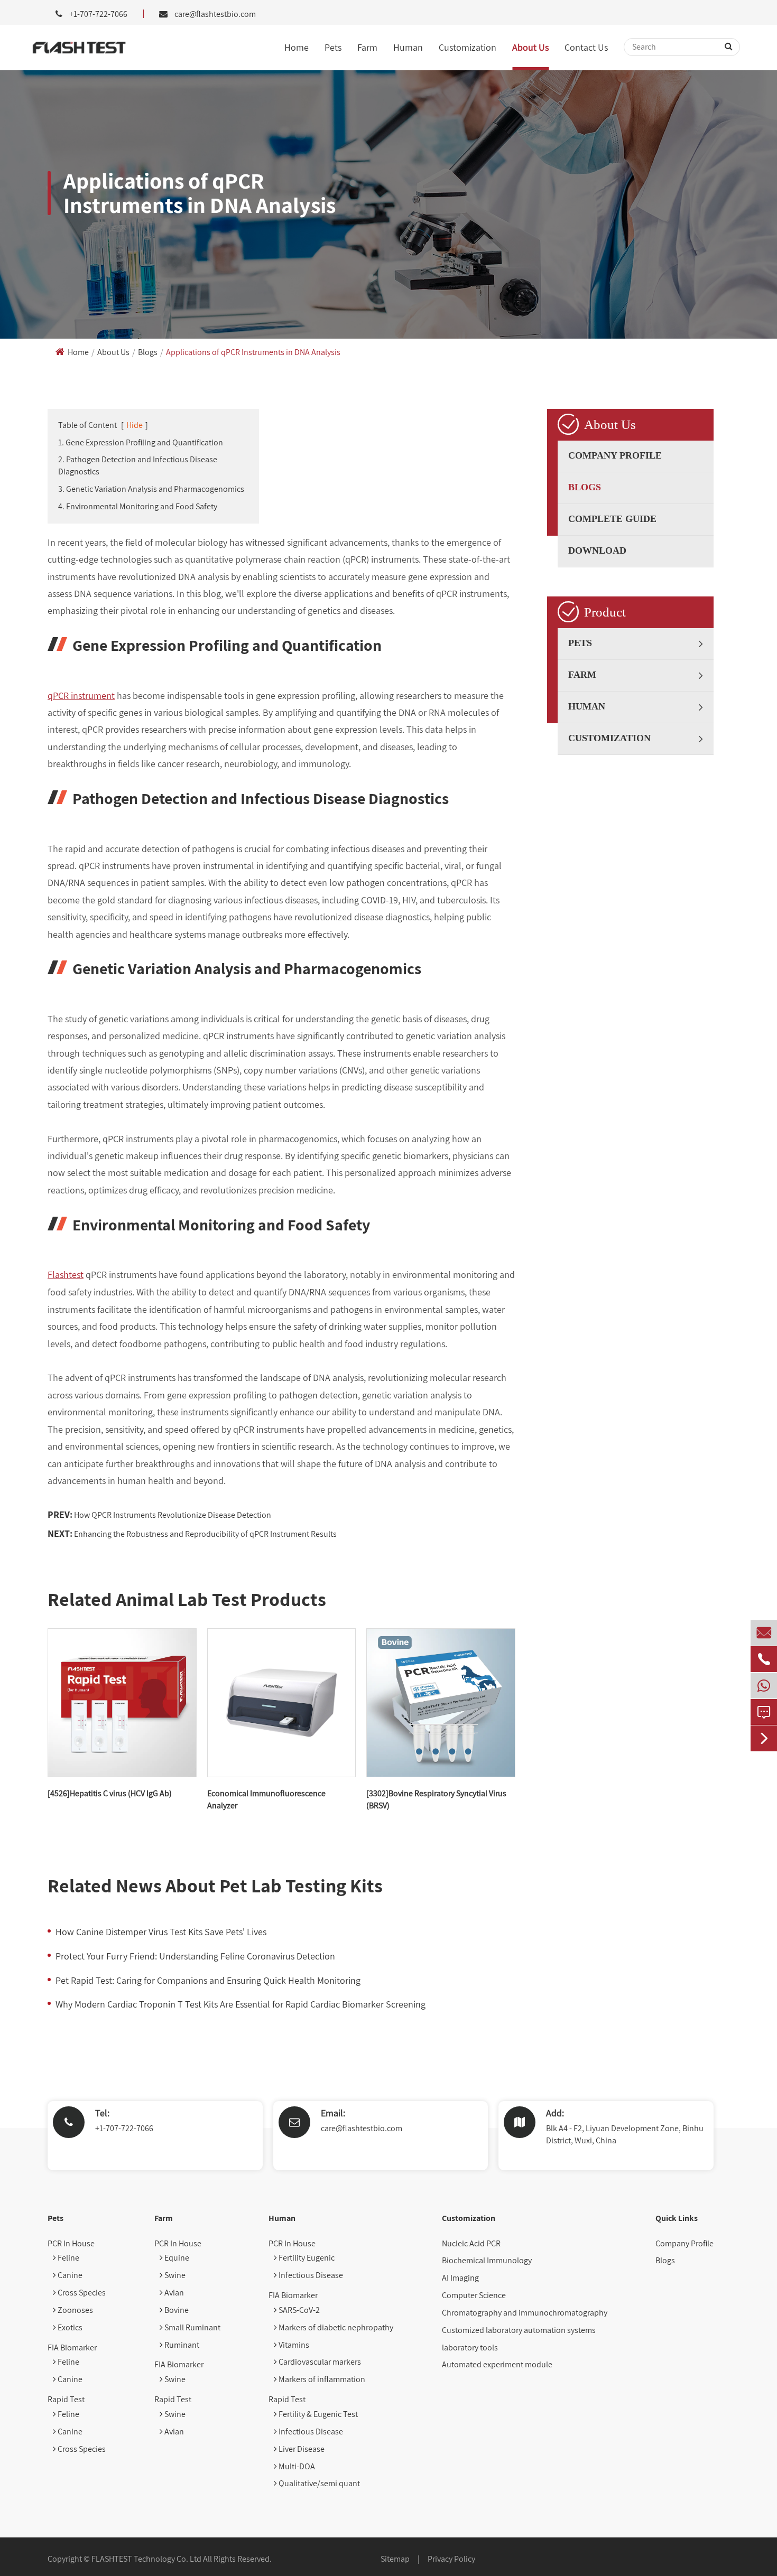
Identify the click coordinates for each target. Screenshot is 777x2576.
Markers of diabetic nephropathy (335, 2327)
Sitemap (395, 2559)
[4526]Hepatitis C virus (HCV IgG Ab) (110, 1793)
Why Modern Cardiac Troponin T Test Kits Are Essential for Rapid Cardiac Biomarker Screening (240, 2004)
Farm (367, 47)
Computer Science (474, 2295)
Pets (333, 47)
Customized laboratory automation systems (519, 2330)
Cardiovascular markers (319, 2362)
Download (597, 550)
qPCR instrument (81, 696)
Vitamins (293, 2345)
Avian (173, 2293)
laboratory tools (470, 2348)
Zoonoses (75, 2310)
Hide (135, 425)
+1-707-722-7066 (124, 2128)
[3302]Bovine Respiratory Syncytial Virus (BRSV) (436, 1799)
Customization (468, 47)
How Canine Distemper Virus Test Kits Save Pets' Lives (161, 1932)
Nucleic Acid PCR (471, 2243)
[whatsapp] (764, 1686)
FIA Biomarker (72, 2348)
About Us (530, 47)
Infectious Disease (310, 2275)
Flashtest (66, 1275)
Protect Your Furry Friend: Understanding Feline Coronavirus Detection (195, 1956)
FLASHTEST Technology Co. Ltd (146, 2559)
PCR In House (71, 2243)
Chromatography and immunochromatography (525, 2313)
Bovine (176, 2310)
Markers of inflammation (321, 2379)
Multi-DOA (296, 2466)
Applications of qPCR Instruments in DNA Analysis (253, 352)
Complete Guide (612, 519)
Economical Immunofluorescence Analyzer (266, 1799)
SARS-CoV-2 (298, 2310)
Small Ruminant (192, 2327)
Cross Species (81, 2293)
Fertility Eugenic (306, 2258)
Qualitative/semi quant (318, 2483)
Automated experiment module (497, 2364)
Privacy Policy (451, 2559)
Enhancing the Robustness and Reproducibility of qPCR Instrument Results (205, 1534)
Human (408, 47)
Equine (176, 2258)
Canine (69, 2275)
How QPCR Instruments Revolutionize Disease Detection (173, 1515)
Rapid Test (66, 2399)
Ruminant (181, 2345)
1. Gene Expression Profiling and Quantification (141, 442)
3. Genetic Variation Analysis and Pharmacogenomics (151, 489)
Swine (174, 2275)
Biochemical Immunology (487, 2260)
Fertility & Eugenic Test (317, 2414)
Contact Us (586, 47)
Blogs (148, 352)
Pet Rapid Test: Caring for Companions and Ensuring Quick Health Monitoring (208, 1980)
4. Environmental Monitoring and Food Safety (138, 506)
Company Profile (615, 455)
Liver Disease (301, 2449)
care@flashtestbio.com (215, 14)
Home (297, 47)
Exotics (69, 2327)
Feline (68, 2258)
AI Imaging (460, 2278)
